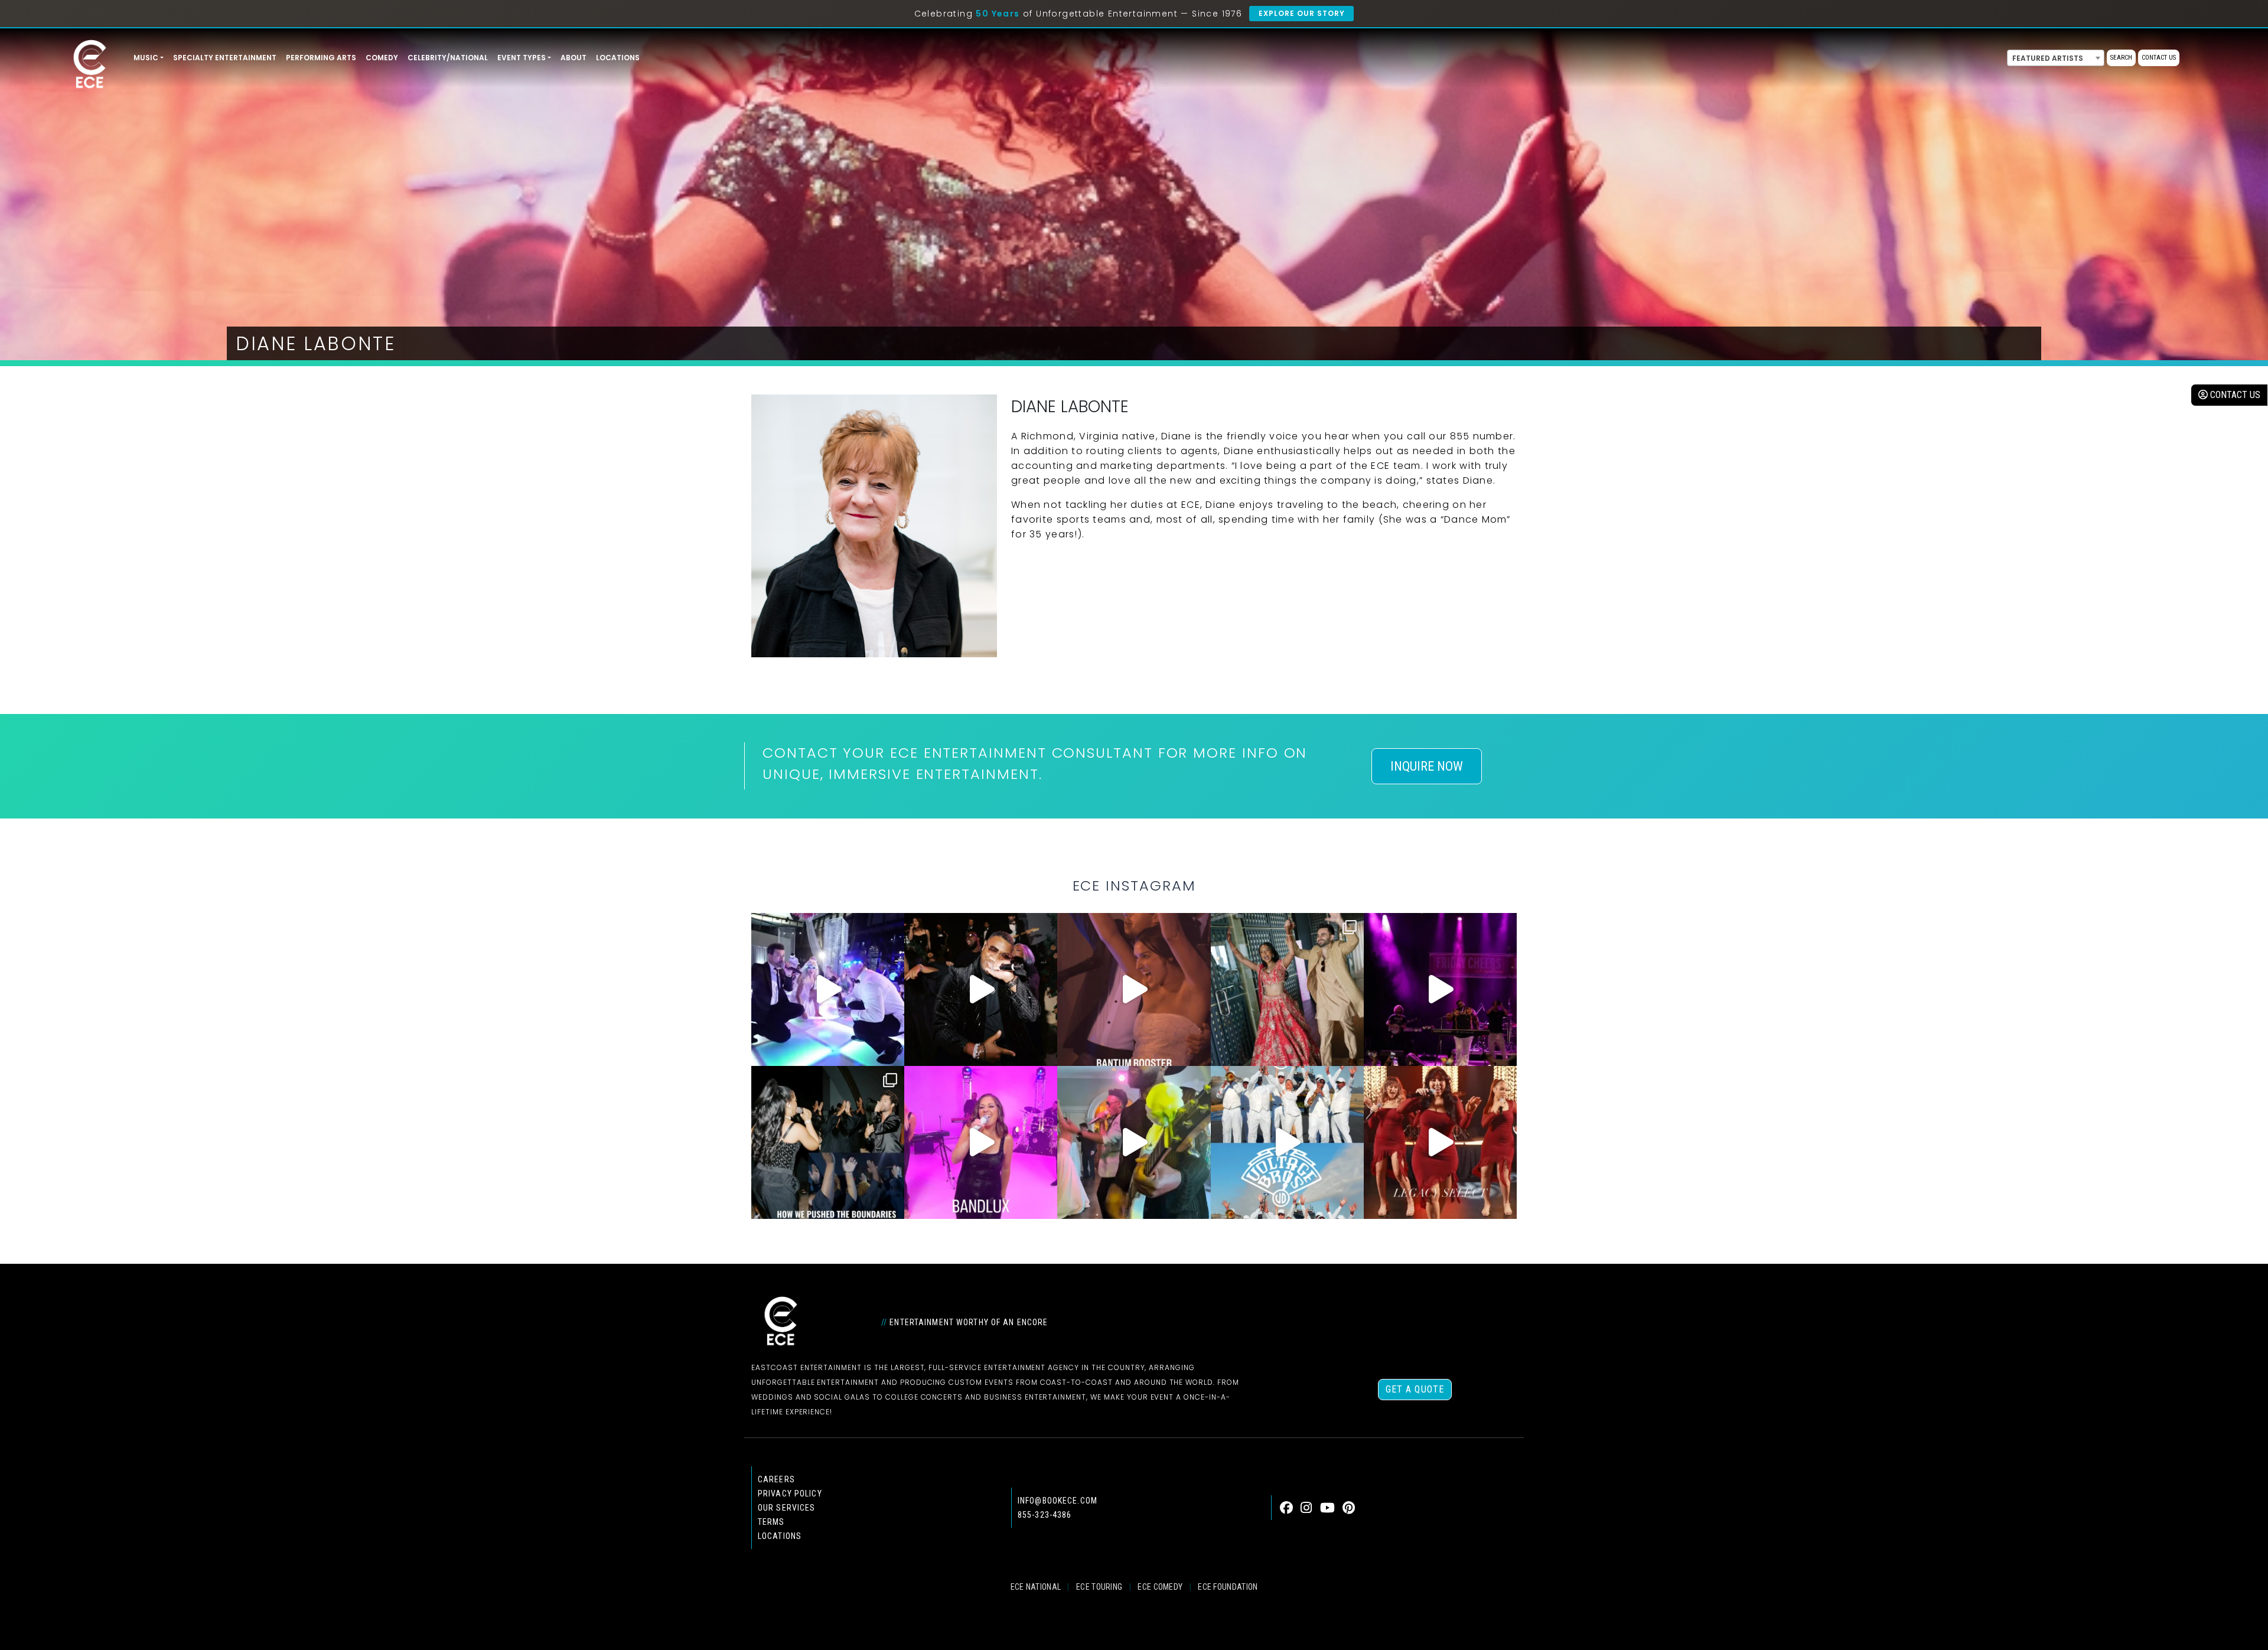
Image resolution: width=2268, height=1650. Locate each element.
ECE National (1036, 1587)
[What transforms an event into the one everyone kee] (828, 1142)
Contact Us (2159, 58)
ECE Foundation (1228, 1587)
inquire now (1427, 766)
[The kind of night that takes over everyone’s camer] (981, 989)
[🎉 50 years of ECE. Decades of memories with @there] (1287, 1142)
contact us (2234, 395)
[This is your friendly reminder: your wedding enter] (1287, 989)
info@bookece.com (1058, 1501)
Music (146, 58)
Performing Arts (321, 58)
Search (2121, 58)
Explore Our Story (1301, 13)
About (573, 58)
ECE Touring (1099, 1587)
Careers (776, 1479)
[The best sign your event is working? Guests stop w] (828, 989)
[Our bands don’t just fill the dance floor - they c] (1134, 1142)
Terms (771, 1522)
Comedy (382, 58)
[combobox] (2056, 58)
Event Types (522, 58)
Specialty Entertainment (225, 58)
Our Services (786, 1508)
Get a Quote (1415, 1389)
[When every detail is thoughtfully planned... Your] (1440, 1142)
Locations (618, 58)
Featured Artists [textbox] (2048, 58)
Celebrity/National (448, 58)
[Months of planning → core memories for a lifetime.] (1440, 989)
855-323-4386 (1045, 1515)
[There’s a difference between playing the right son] (1134, 989)
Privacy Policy (790, 1494)
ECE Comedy (1160, 1587)
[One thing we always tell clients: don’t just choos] (981, 1142)
